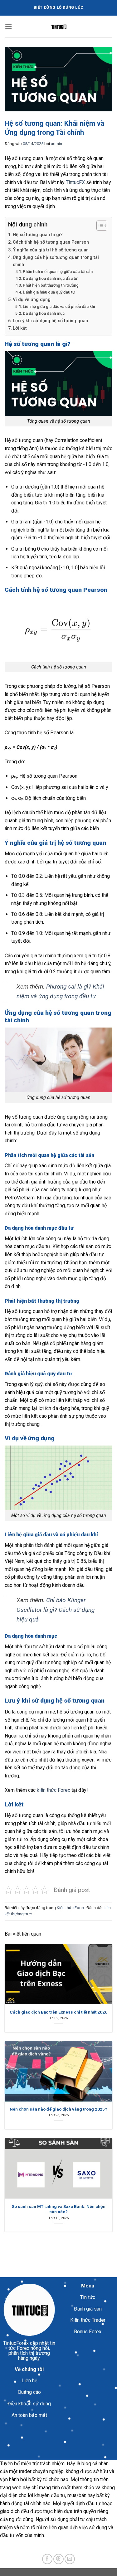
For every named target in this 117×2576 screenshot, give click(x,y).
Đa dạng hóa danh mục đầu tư (50, 278)
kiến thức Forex (54, 1790)
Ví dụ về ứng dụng (32, 300)
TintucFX (75, 182)
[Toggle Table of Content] (99, 226)
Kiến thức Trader (88, 2320)
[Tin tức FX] (59, 27)
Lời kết (20, 328)
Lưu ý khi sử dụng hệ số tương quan (50, 321)
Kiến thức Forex (71, 1908)
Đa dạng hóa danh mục (44, 313)
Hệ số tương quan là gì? (38, 235)
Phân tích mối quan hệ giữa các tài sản (58, 272)
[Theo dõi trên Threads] (58, 2559)
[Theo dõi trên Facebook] (47, 2559)
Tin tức (88, 2297)
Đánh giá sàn (88, 2309)
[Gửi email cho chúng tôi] (70, 2559)
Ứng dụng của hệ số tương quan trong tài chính (56, 261)
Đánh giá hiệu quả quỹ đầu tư (49, 292)
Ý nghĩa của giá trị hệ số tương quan (51, 250)
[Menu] (8, 26)
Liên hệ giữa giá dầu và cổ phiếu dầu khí (59, 306)
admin (56, 144)
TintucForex (16, 2343)
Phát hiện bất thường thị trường (51, 285)
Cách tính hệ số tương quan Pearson (51, 242)
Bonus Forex (88, 2332)
